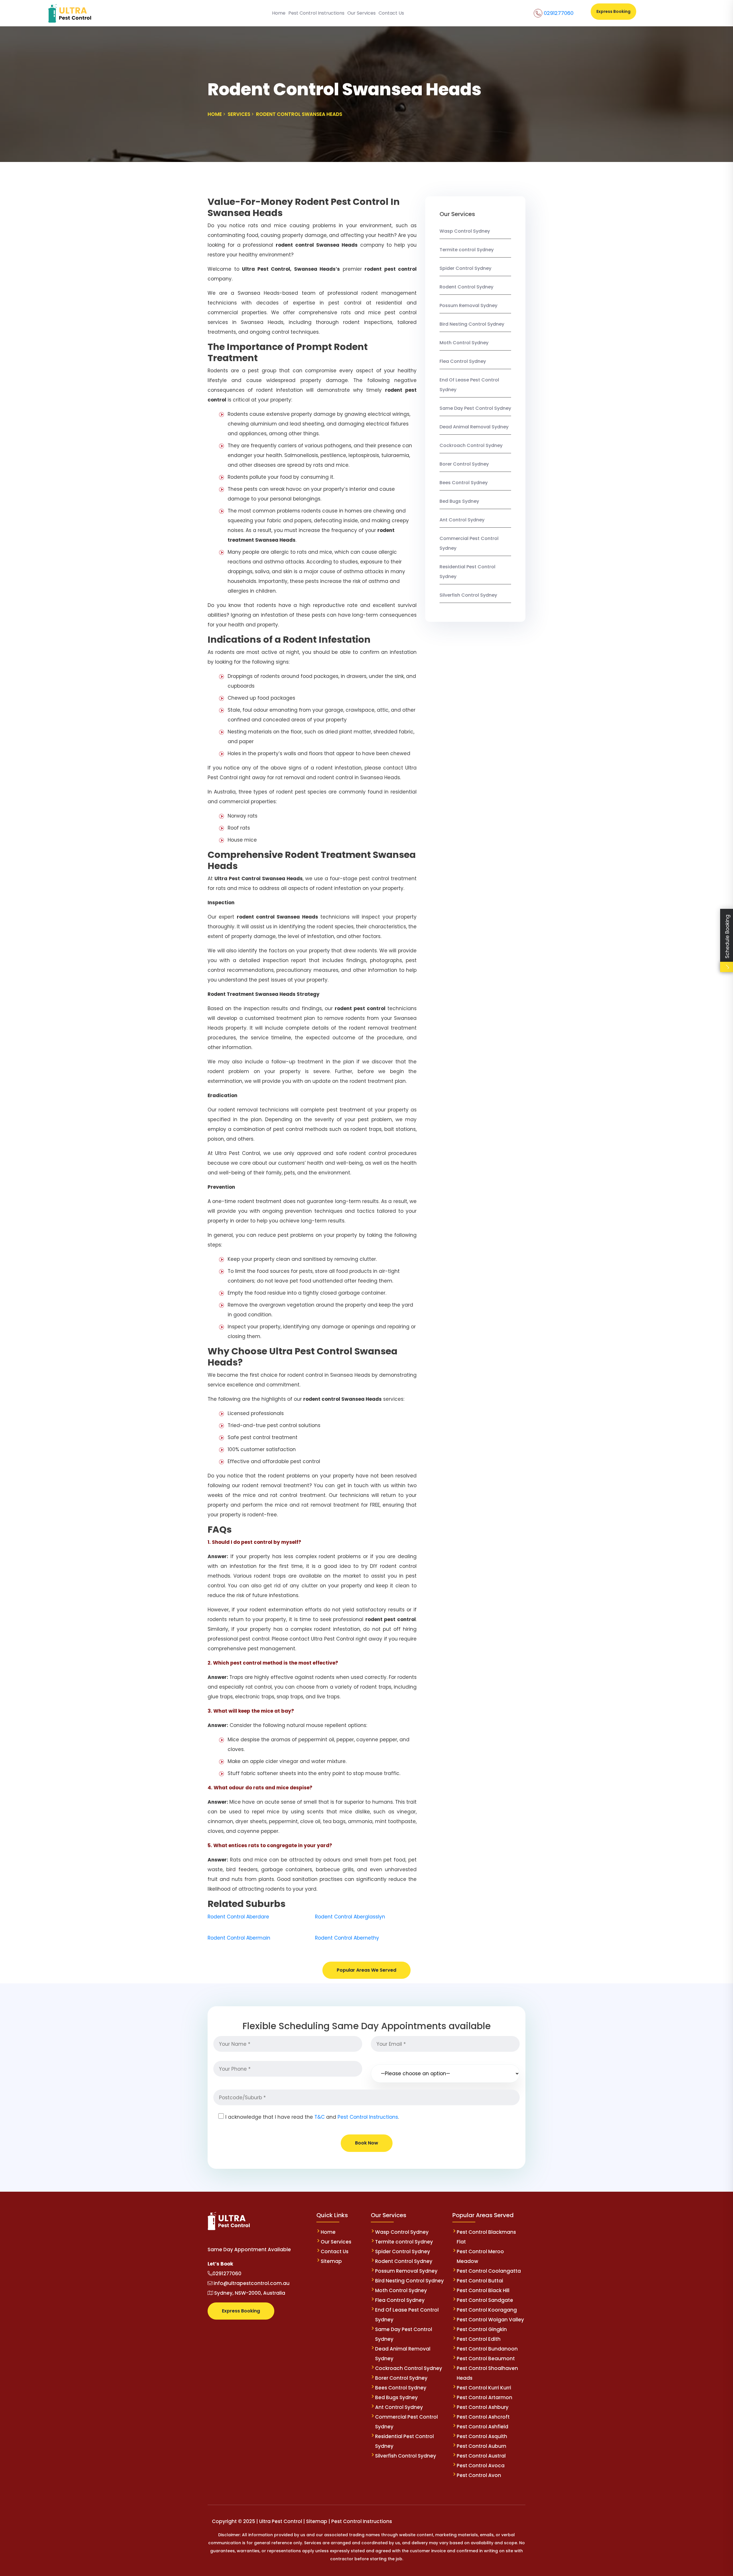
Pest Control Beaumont (486, 2359)
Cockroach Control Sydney (471, 445)
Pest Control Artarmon (484, 2397)
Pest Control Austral (481, 2456)
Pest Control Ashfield (482, 2427)
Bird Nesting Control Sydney (472, 324)
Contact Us (391, 13)
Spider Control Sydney (465, 268)
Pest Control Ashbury (483, 2407)
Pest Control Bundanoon (487, 2349)
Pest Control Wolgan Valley (490, 2320)
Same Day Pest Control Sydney (475, 408)
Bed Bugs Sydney (459, 501)
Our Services (361, 13)
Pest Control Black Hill (483, 2290)
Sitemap (331, 2261)
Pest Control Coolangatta (489, 2271)
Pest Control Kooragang (487, 2310)
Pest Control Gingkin (482, 2329)
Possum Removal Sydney (468, 305)
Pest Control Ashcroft (483, 2417)
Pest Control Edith (479, 2339)
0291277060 (559, 13)
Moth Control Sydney (464, 343)
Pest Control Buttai (480, 2281)
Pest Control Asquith (482, 2436)
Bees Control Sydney (464, 483)
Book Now (367, 2143)
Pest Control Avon (479, 2475)
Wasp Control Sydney (465, 231)
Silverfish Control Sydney (468, 595)
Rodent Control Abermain (239, 1938)
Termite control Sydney (467, 250)
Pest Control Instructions (316, 13)
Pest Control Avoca (481, 2466)
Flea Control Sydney (463, 361)
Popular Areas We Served (366, 1970)
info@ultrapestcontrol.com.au (251, 2283)
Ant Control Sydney (462, 520)
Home (279, 13)
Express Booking (613, 11)
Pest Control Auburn (481, 2446)
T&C (320, 2117)
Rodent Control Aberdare (238, 1917)
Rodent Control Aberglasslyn (350, 1917)
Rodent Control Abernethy (347, 1938)
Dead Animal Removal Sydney (474, 427)
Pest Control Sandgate (485, 2300)
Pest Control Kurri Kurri (484, 2388)
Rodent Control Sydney (466, 287)
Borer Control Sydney (464, 464)
